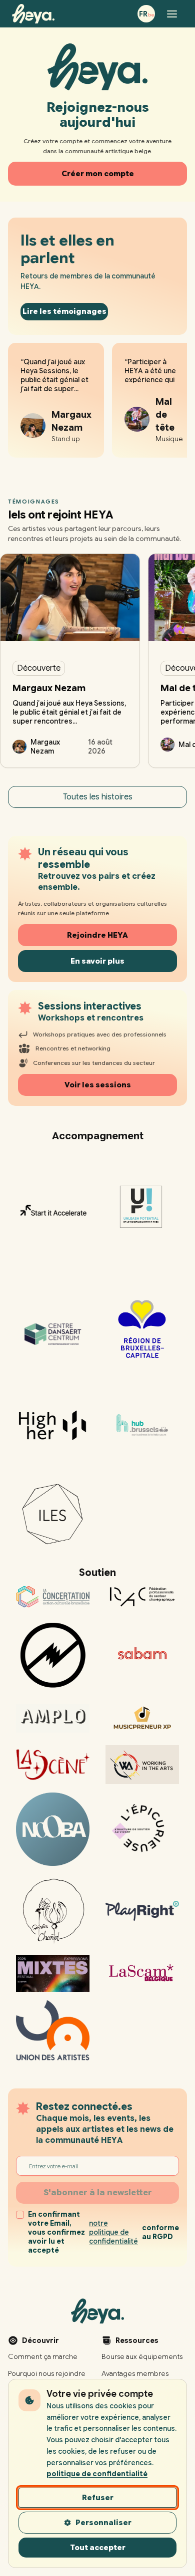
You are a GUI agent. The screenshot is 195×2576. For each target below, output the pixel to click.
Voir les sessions (98, 1085)
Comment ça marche (43, 2356)
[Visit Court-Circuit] (53, 1655)
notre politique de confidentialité (113, 2232)
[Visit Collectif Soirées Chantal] (53, 1911)
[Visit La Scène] (53, 1765)
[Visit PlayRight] (142, 1911)
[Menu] (172, 14)
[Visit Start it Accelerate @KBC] (53, 1211)
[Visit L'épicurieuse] (142, 1829)
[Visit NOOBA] (53, 1829)
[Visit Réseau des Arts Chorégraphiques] (142, 1597)
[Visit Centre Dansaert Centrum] (53, 1329)
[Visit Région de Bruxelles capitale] (142, 1329)
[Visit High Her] (53, 1425)
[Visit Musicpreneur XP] (142, 1718)
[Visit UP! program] (142, 1211)
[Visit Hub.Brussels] (142, 1425)
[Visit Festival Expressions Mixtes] (53, 1974)
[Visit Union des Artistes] (53, 2030)
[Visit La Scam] (142, 1974)
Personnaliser (103, 2523)
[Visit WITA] (142, 1765)
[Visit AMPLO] (53, 1718)
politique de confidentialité (97, 2474)
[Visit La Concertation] (53, 1597)
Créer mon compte (98, 174)
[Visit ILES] (53, 1514)
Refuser (98, 2498)
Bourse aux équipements (142, 2356)
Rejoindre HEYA (97, 935)
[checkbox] (20, 2215)
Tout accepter (98, 2548)
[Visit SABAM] (142, 1655)
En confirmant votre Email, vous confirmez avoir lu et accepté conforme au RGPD (103, 2232)
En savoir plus (97, 961)
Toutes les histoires (98, 797)
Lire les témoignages (64, 311)
